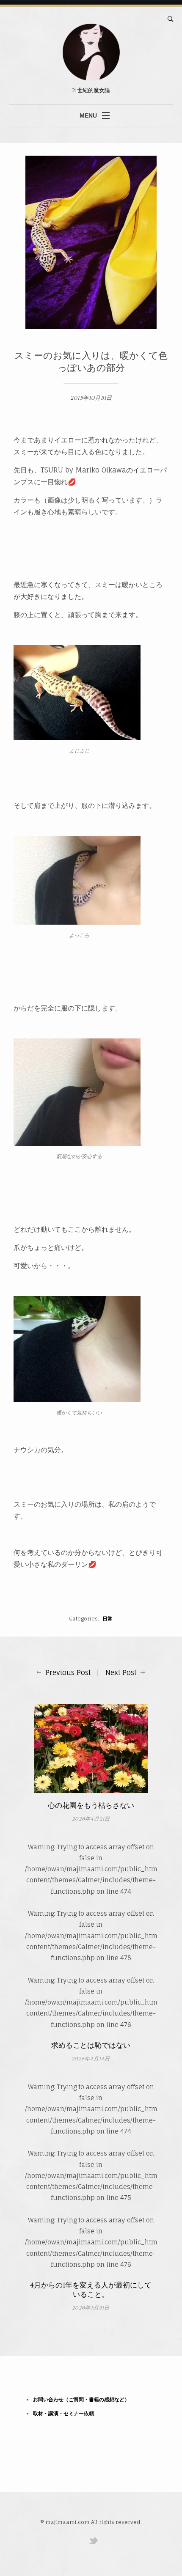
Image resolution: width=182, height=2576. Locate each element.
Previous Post (68, 1672)
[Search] (171, 19)
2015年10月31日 (91, 398)
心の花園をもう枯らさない (91, 1806)
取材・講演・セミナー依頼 (63, 2413)
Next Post (121, 1672)
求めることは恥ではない (91, 2046)
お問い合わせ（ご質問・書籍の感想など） (81, 2399)
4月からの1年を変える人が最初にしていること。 (91, 2290)
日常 (108, 1619)
